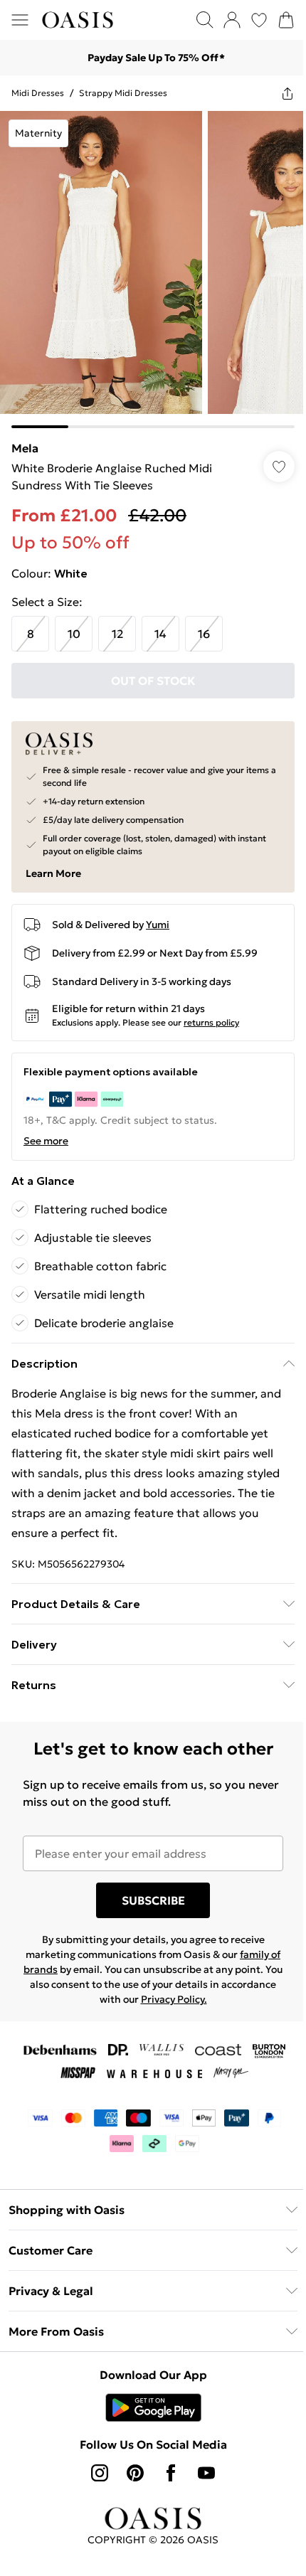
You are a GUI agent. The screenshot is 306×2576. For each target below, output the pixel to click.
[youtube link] (206, 2473)
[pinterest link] (135, 2473)
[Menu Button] (20, 20)
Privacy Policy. (174, 1999)
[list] (153, 270)
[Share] (287, 93)
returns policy (211, 1022)
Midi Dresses (38, 93)
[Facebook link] (171, 2473)
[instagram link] (100, 2473)
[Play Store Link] (153, 2407)
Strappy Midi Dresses (123, 93)
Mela (25, 448)
